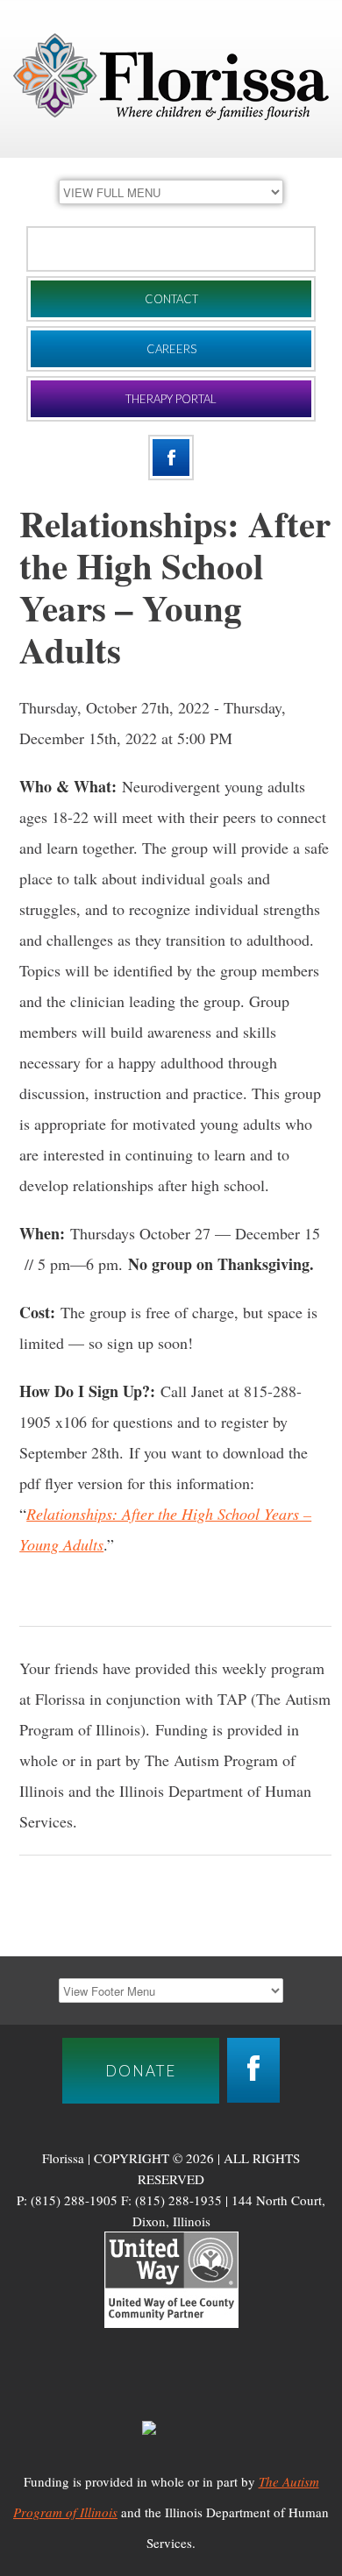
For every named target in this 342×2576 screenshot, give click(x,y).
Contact (171, 299)
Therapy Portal (171, 399)
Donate (171, 249)
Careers (171, 349)
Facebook (171, 458)
